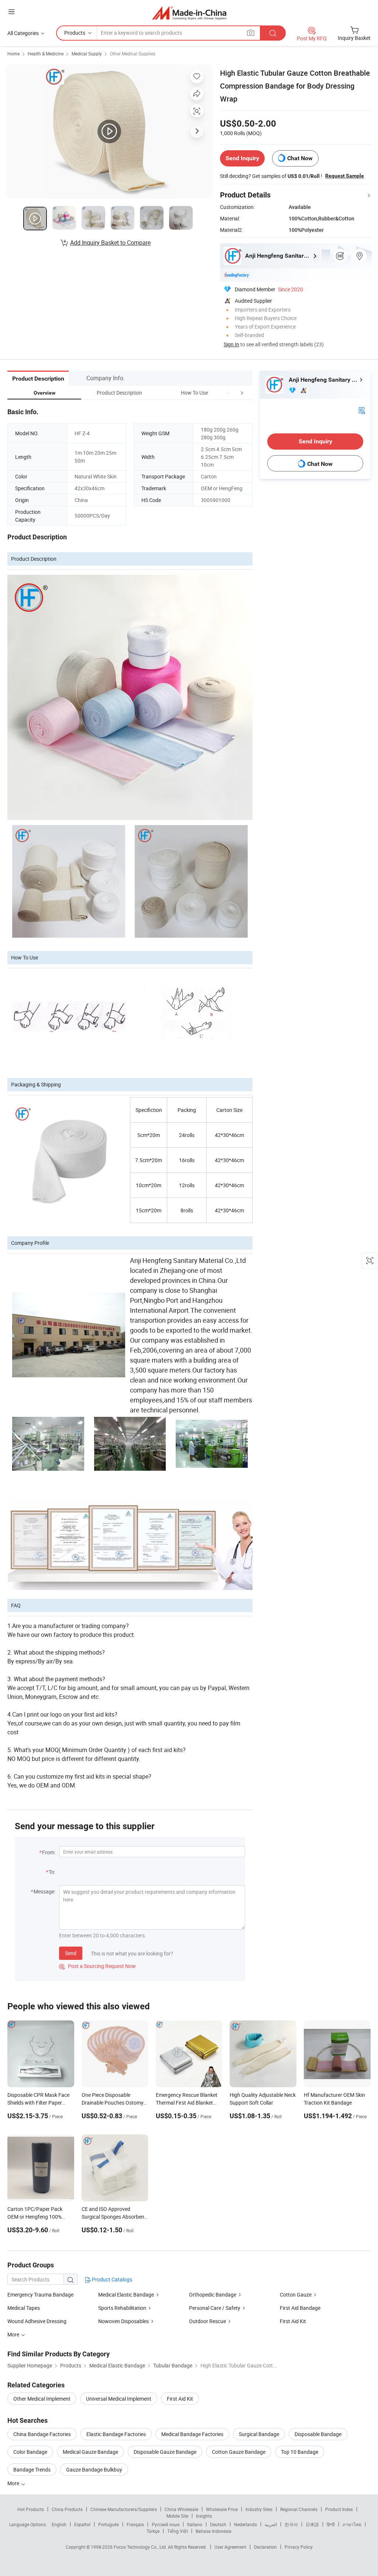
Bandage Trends (32, 2469)
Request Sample (345, 176)
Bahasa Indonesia (214, 2531)
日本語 (312, 2524)
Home (13, 54)
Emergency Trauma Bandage (40, 2295)
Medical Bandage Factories (192, 2434)
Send (71, 1953)
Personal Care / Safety (215, 2308)
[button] (228, 393)
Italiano (195, 2524)
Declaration (265, 2547)
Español (82, 2524)
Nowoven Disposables (123, 2321)
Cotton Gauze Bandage (239, 2452)
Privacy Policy (299, 2547)
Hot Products (31, 2509)
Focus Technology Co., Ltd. (141, 2547)
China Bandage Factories (42, 2434)
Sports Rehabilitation (122, 2308)
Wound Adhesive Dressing (37, 2321)
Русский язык (166, 2524)
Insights (204, 2516)
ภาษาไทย (352, 2524)
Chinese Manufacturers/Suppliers (124, 2509)
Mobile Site (177, 2516)
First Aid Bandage (300, 2308)
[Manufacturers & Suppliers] (189, 13)
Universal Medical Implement (119, 2399)
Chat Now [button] (300, 158)
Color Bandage (30, 2452)
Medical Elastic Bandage (126, 2295)
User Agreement (230, 2547)
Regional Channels (299, 2509)
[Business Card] (362, 410)
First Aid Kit (293, 2321)
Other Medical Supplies (133, 54)
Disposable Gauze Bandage (165, 2452)
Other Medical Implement (42, 2399)
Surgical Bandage (259, 2434)
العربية (271, 2524)
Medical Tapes (24, 2308)
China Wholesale (181, 2509)
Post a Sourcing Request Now (97, 1966)
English (59, 2524)
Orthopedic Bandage (213, 2295)
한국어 (291, 2524)
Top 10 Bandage (300, 2452)
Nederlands (245, 2524)
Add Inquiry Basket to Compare (110, 243)
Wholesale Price (222, 2509)
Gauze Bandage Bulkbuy (94, 2469)
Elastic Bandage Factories (116, 2434)
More (14, 2483)
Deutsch (218, 2524)
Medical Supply (87, 54)
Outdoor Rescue (207, 2321)
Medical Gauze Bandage (90, 2452)
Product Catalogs (111, 2279)
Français (135, 2524)
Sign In (231, 344)
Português (109, 2524)
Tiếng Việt (178, 2531)
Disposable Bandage (318, 2434)
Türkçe (153, 2531)
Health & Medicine (46, 54)
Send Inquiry (242, 158)
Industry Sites (259, 2509)
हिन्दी (331, 2524)
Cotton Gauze (296, 2295)
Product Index (339, 2509)
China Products (67, 2509)
